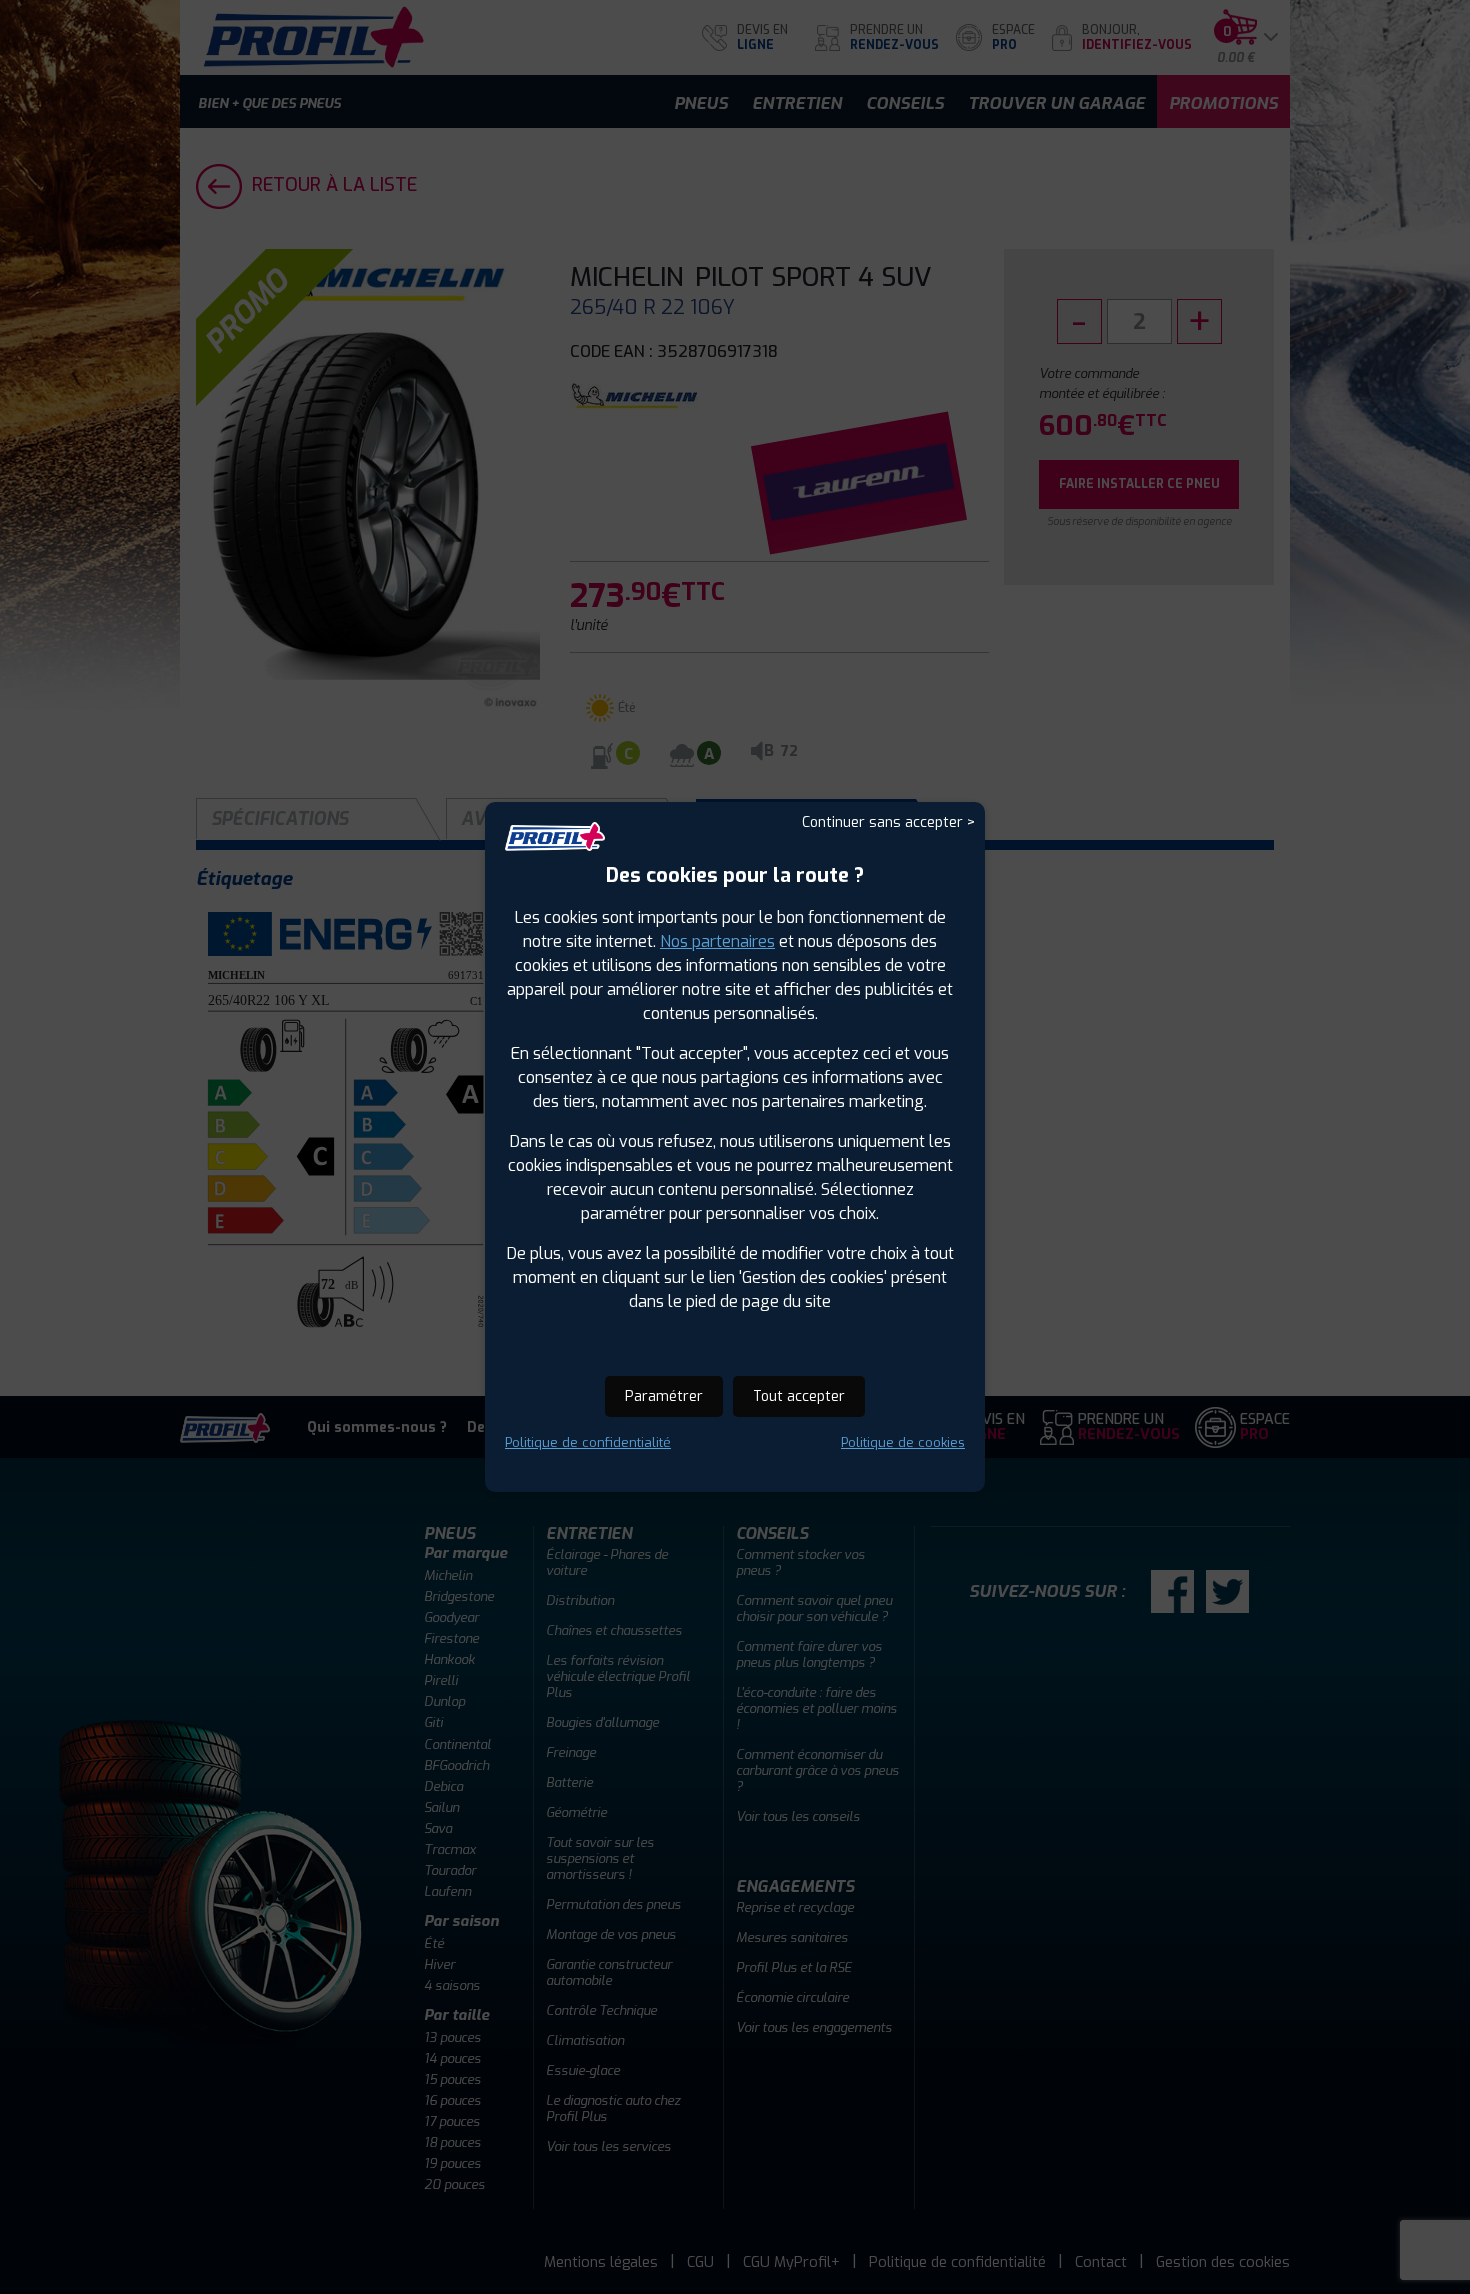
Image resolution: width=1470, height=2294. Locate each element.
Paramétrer (664, 1396)
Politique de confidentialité (588, 1442)
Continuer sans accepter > (888, 822)
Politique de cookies (903, 1442)
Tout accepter (799, 1396)
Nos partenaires (717, 941)
